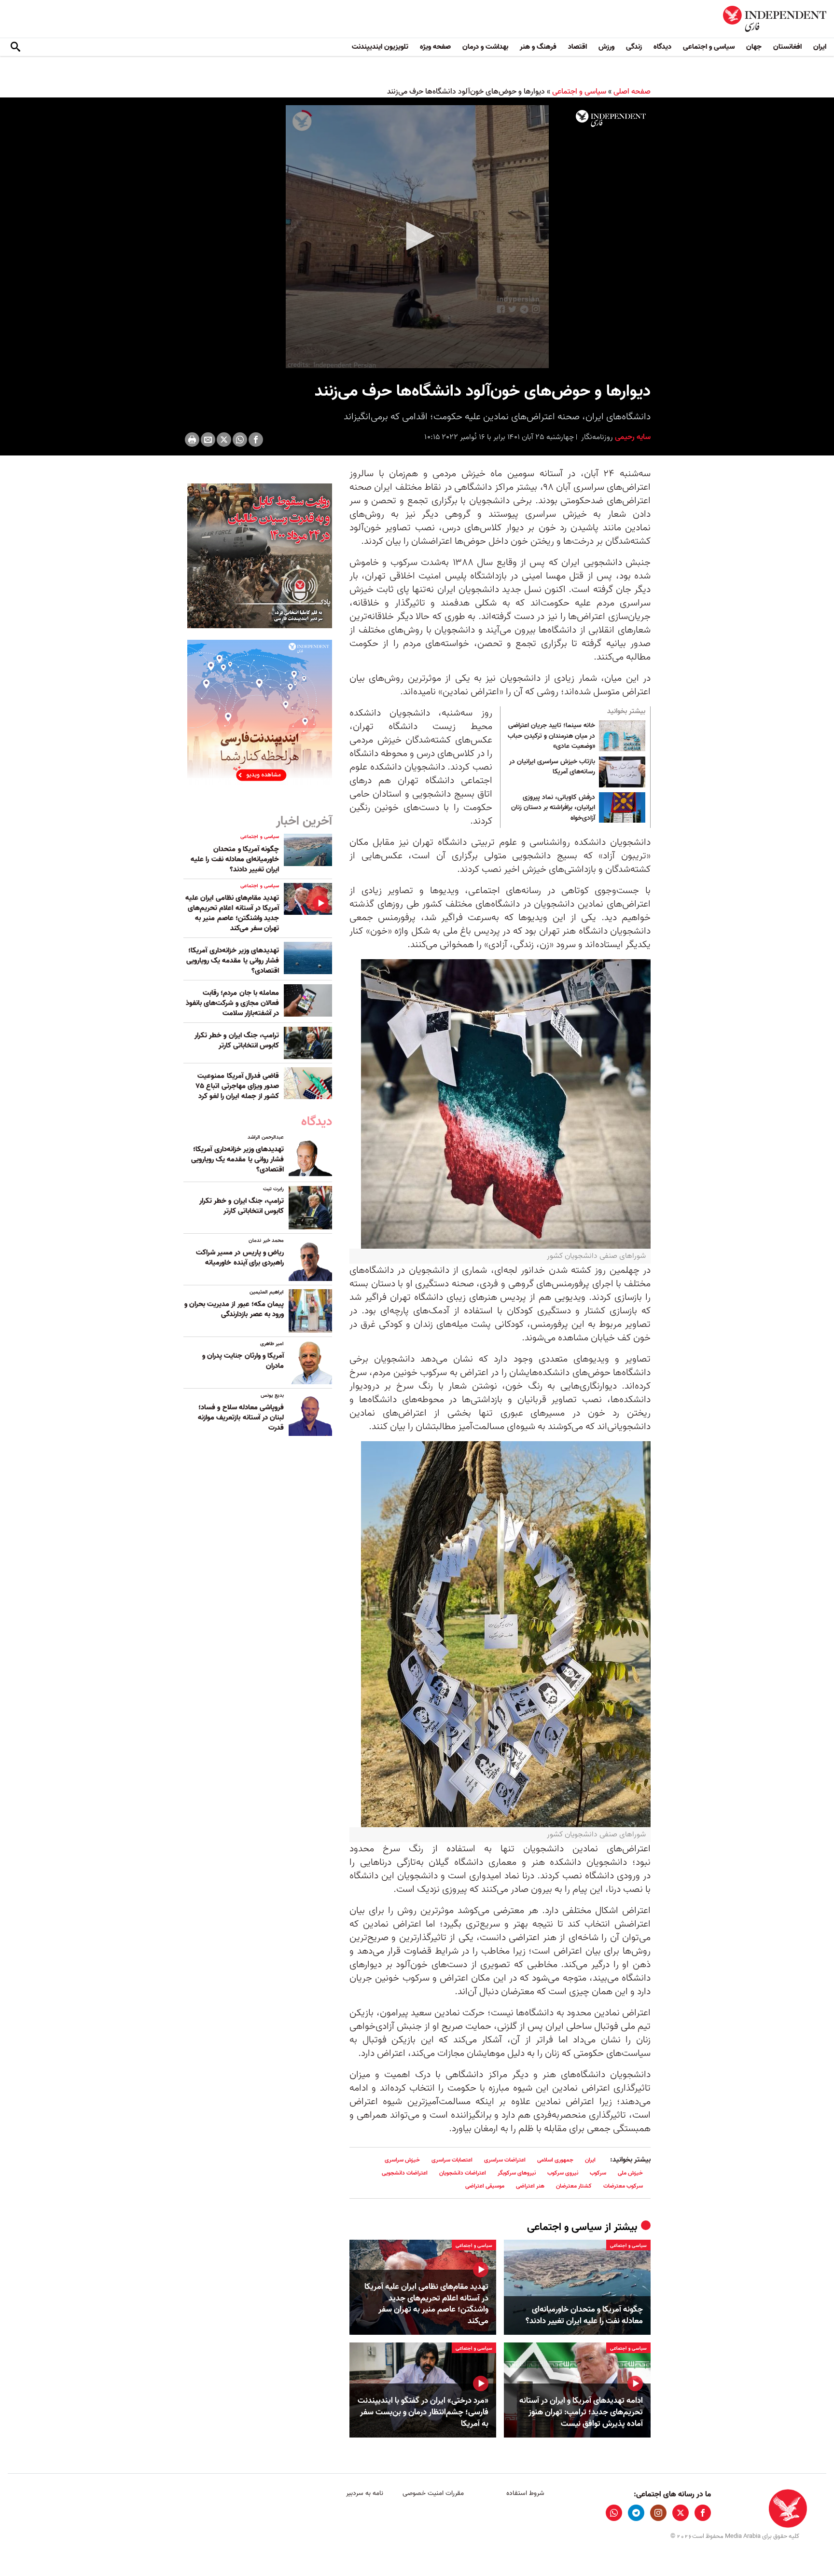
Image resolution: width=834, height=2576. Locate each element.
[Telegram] (636, 2513)
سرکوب (598, 2173)
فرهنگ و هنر (538, 47)
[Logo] (611, 119)
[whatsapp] (614, 2513)
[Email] (208, 440)
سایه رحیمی (632, 437)
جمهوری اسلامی (555, 2160)
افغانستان (787, 47)
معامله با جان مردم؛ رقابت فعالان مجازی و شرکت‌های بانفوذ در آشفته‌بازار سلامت (232, 1003)
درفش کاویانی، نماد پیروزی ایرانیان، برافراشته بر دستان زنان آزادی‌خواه (553, 808)
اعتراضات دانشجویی (405, 2173)
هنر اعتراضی (530, 2186)
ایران (820, 47)
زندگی (634, 47)
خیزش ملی (630, 2173)
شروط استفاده (525, 2493)
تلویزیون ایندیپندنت (380, 47)
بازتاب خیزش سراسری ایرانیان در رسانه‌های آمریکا (552, 767)
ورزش (606, 47)
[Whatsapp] (240, 440)
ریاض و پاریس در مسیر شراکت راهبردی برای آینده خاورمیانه (240, 1258)
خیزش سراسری (402, 2160)
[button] (417, 236)
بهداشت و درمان (485, 47)
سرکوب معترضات (623, 2186)
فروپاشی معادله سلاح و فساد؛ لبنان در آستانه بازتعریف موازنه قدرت (241, 1418)
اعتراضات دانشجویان (463, 2173)
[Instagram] (658, 2513)
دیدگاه (662, 47)
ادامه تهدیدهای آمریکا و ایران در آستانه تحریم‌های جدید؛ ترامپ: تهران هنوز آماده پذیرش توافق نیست (581, 2412)
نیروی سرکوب (563, 2173)
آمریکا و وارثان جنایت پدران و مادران (243, 1361)
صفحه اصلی (632, 92)
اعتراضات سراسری (505, 2160)
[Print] (192, 440)
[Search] (15, 47)
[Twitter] (224, 440)
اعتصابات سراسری (452, 2160)
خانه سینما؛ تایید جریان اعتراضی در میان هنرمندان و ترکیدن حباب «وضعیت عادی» (551, 736)
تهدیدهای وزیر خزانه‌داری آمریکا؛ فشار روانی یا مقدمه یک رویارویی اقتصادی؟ (233, 961)
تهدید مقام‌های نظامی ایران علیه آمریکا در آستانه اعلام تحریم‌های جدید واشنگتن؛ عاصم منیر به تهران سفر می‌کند (426, 2304)
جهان (754, 47)
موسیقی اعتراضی (485, 2186)
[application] (417, 237)
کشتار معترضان (574, 2186)
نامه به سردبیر (365, 2493)
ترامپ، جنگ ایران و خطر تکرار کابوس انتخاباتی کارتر (237, 1040)
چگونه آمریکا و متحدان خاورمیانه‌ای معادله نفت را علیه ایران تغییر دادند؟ (584, 2315)
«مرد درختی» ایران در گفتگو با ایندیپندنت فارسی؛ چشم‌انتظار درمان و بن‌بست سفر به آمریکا (423, 2412)
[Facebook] (256, 440)
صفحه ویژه (435, 47)
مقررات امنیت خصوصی (433, 2493)
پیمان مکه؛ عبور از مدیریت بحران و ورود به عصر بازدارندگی (234, 1309)
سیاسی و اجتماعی (709, 47)
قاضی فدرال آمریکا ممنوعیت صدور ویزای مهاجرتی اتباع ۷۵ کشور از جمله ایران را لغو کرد (237, 1086)
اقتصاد (577, 47)
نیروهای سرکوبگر (517, 2173)
